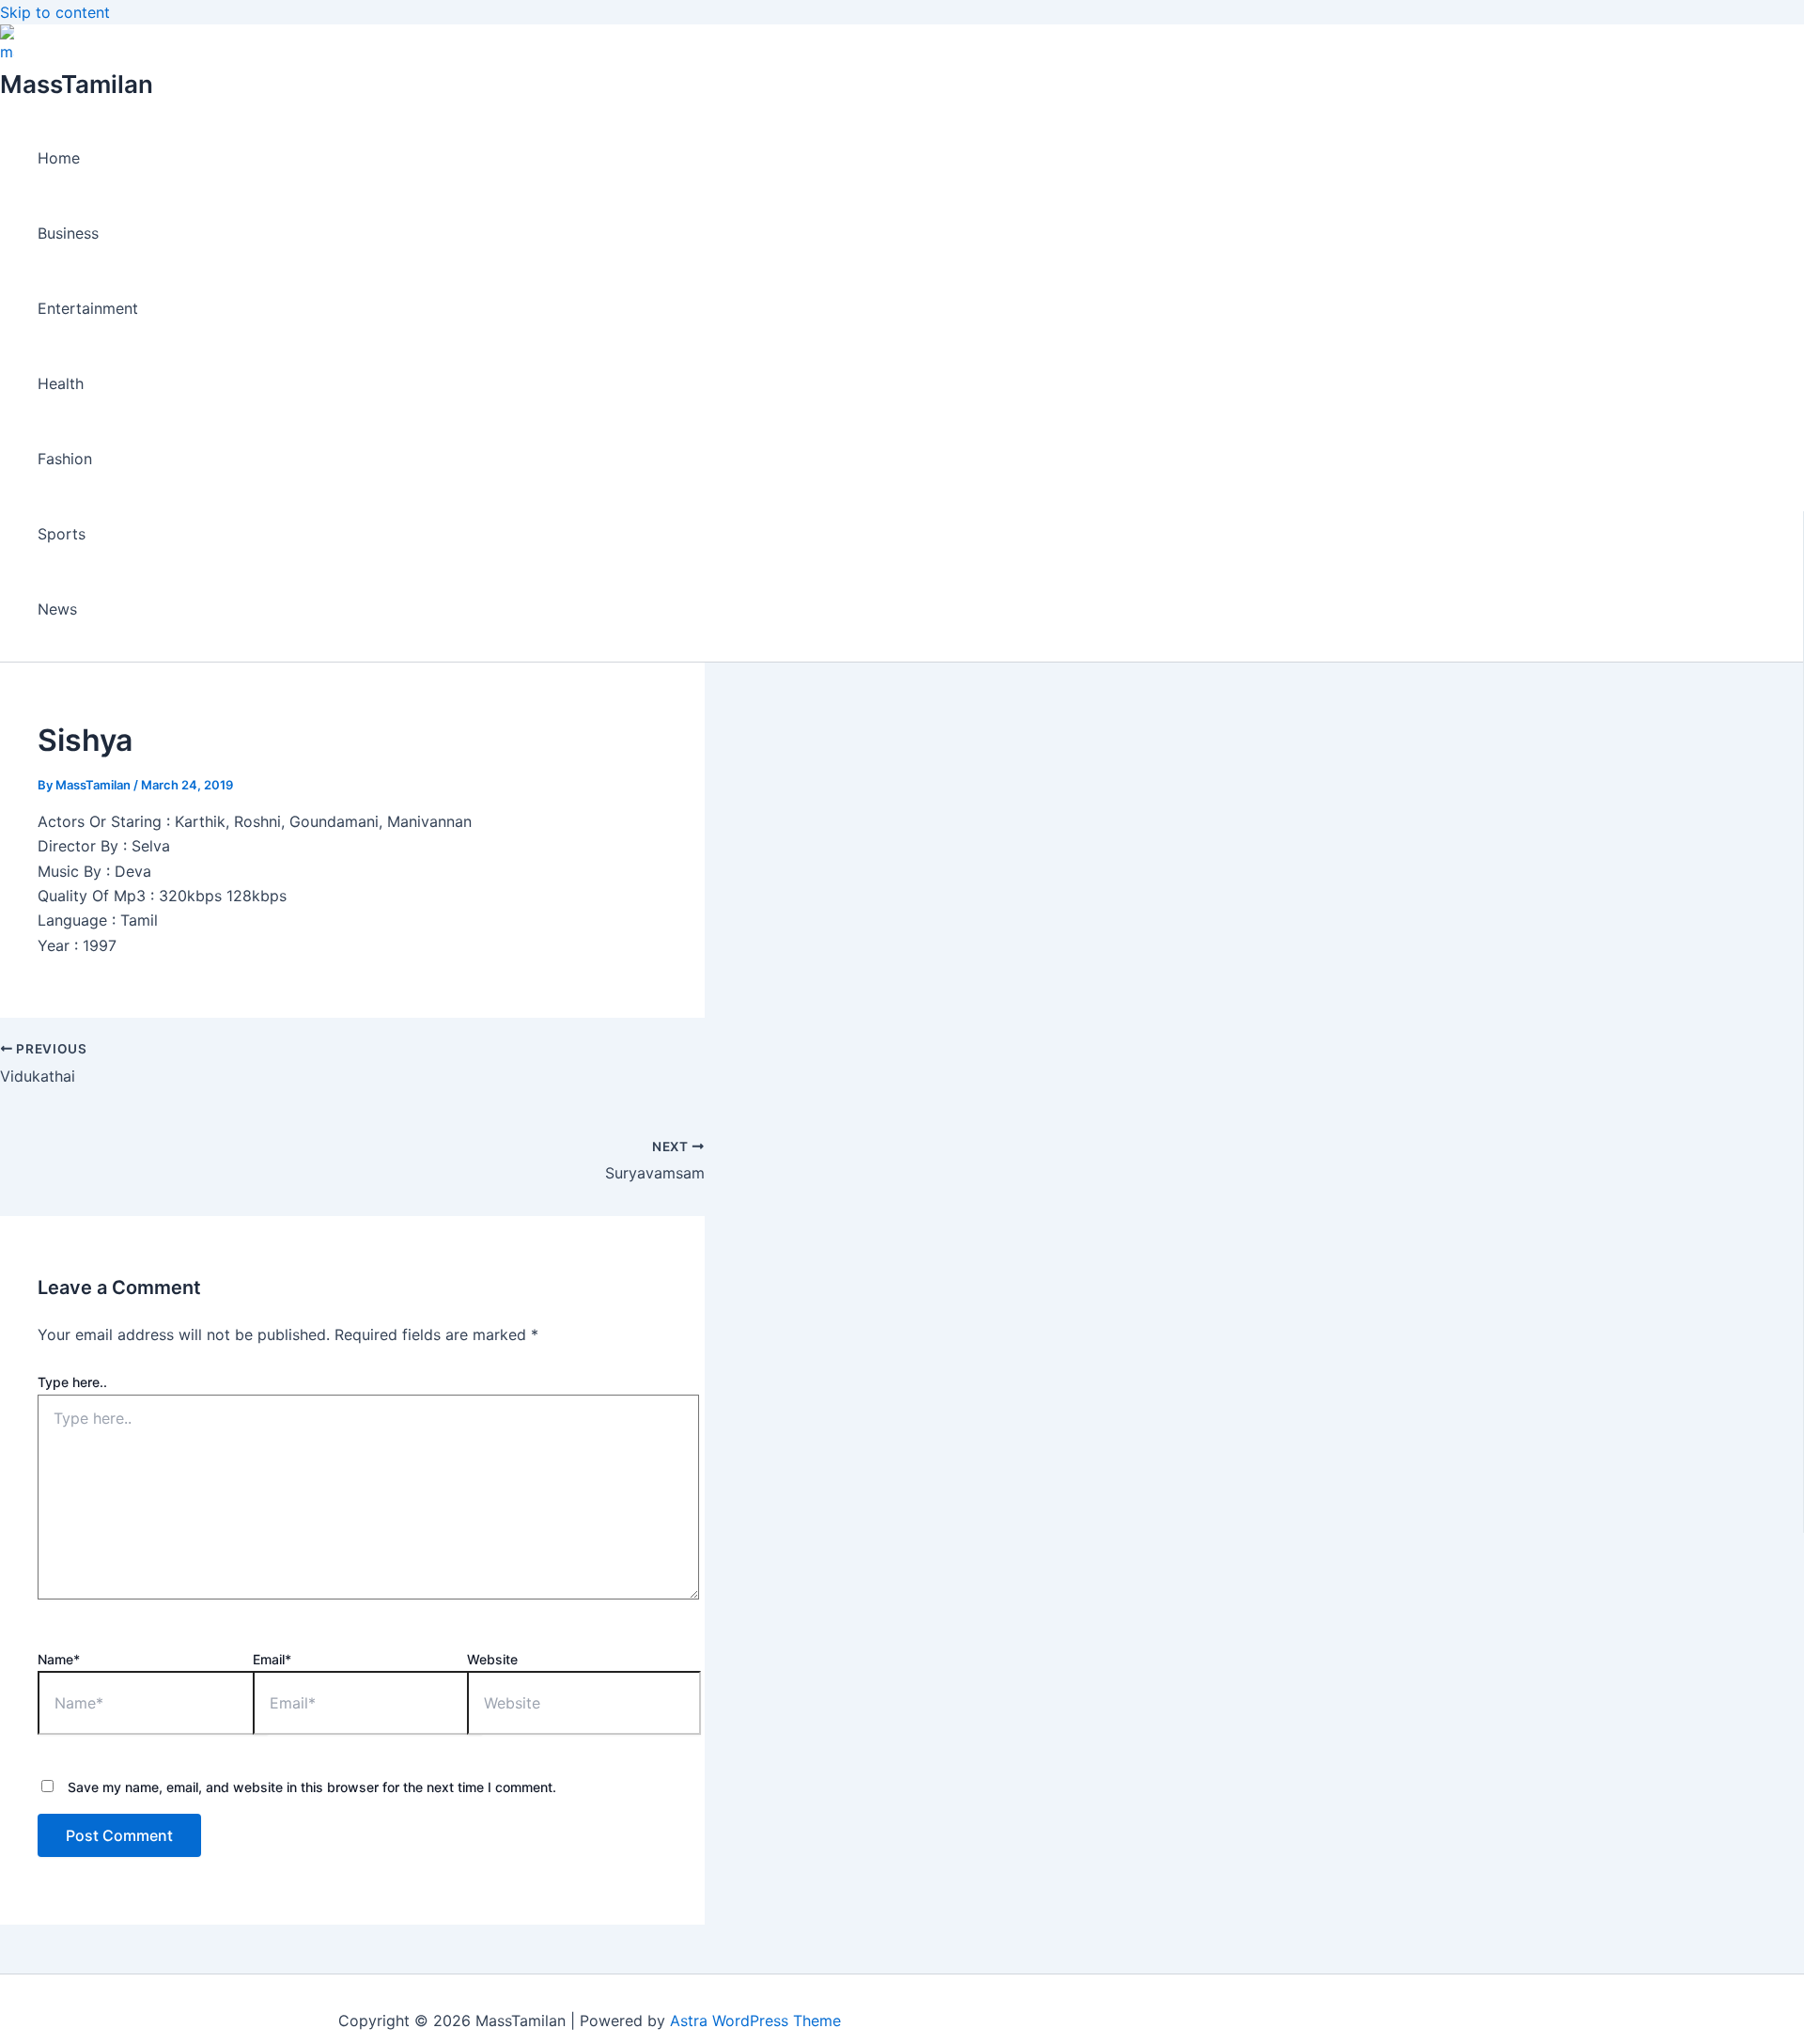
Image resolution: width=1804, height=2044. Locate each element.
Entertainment (88, 308)
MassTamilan (77, 84)
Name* (59, 1659)
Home (59, 158)
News (57, 609)
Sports (62, 534)
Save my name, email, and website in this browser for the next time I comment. (312, 1787)
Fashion (65, 459)
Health (61, 383)
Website (492, 1659)
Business (68, 233)
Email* (272, 1659)
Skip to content (55, 12)
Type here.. (72, 1382)
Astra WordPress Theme (755, 2021)
